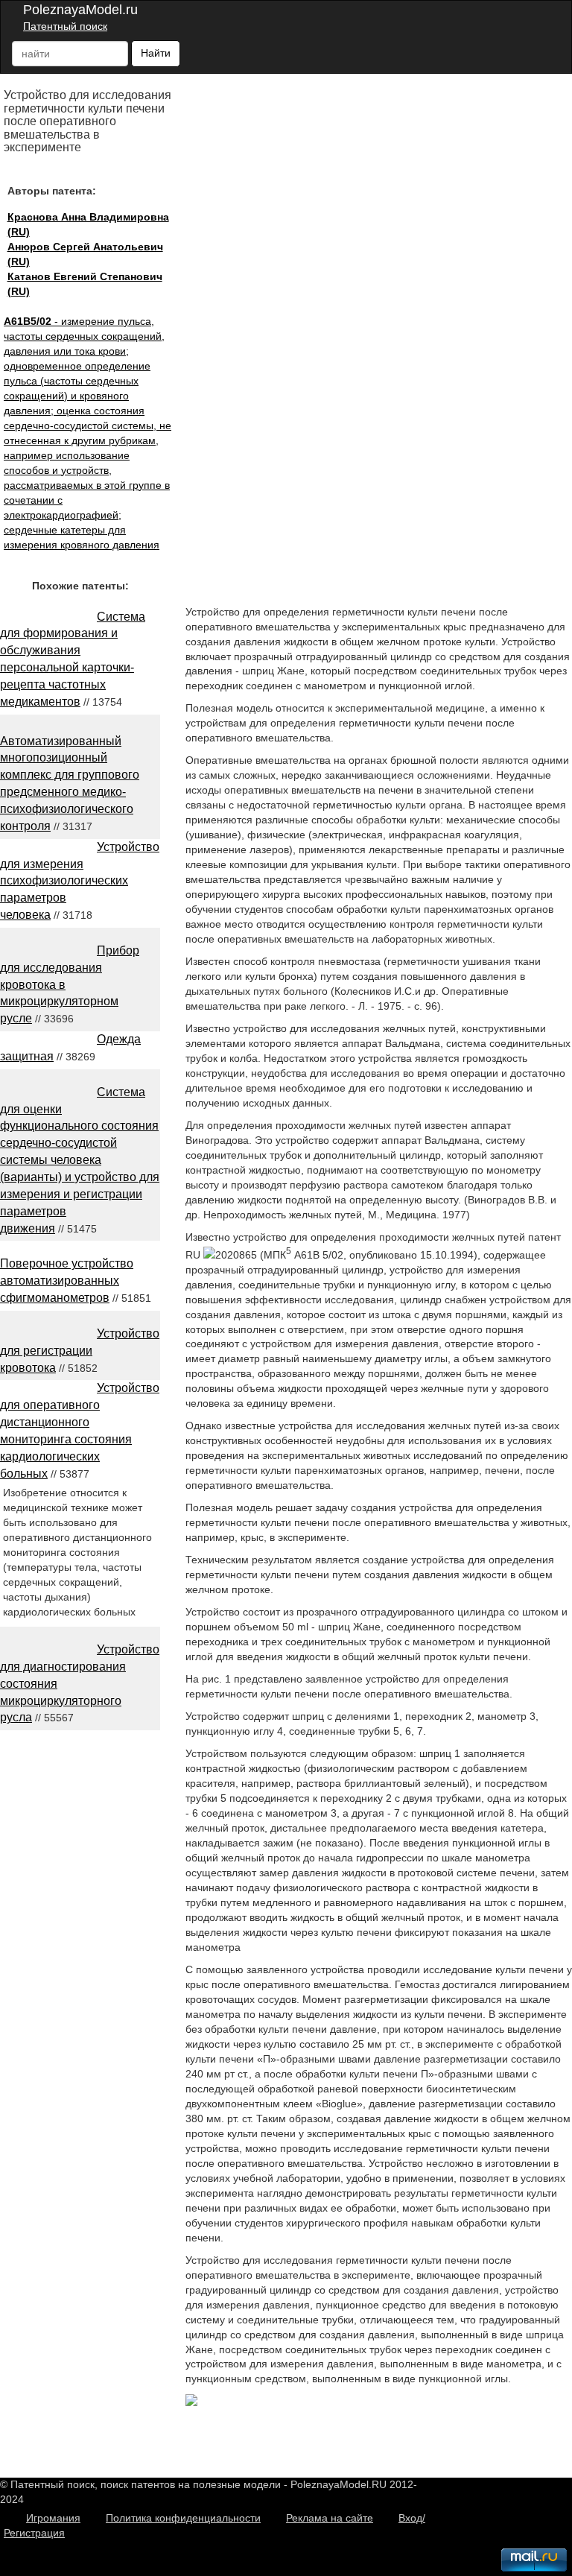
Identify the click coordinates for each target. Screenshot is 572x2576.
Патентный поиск (65, 26)
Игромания (53, 2518)
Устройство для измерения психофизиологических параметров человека (80, 881)
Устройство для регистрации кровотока (80, 1351)
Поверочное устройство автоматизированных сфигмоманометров (67, 1281)
